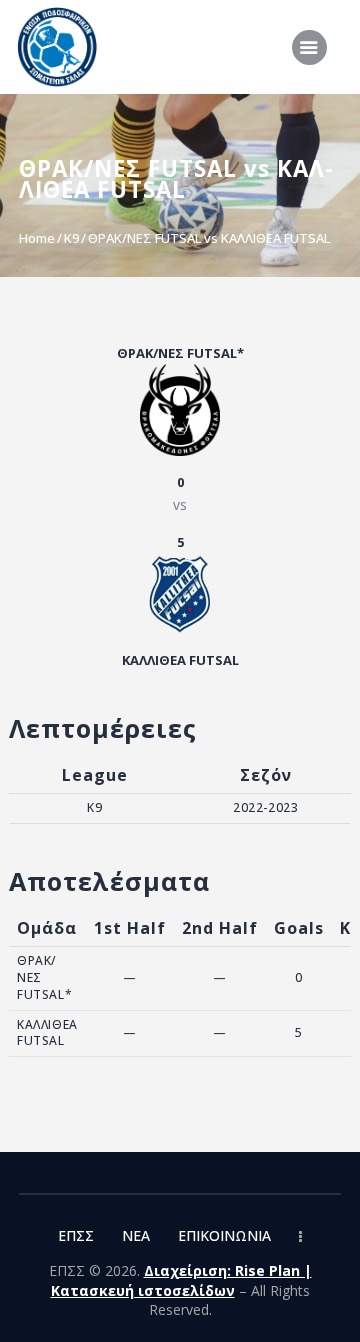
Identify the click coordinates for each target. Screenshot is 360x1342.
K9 (71, 238)
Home (37, 238)
